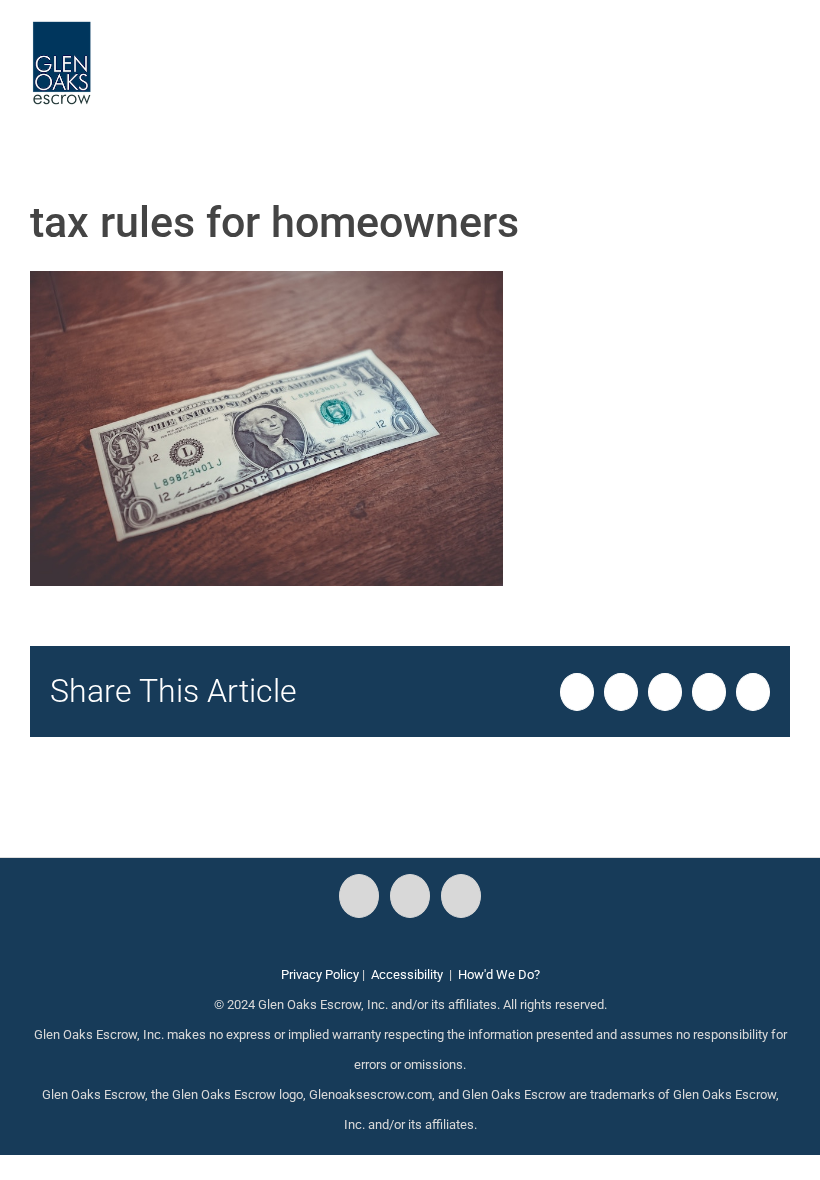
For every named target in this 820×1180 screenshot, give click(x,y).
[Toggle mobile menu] (782, 50)
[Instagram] (410, 896)
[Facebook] (359, 896)
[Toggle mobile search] (746, 50)
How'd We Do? (499, 974)
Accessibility (407, 974)
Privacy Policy (320, 974)
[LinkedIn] (461, 896)
